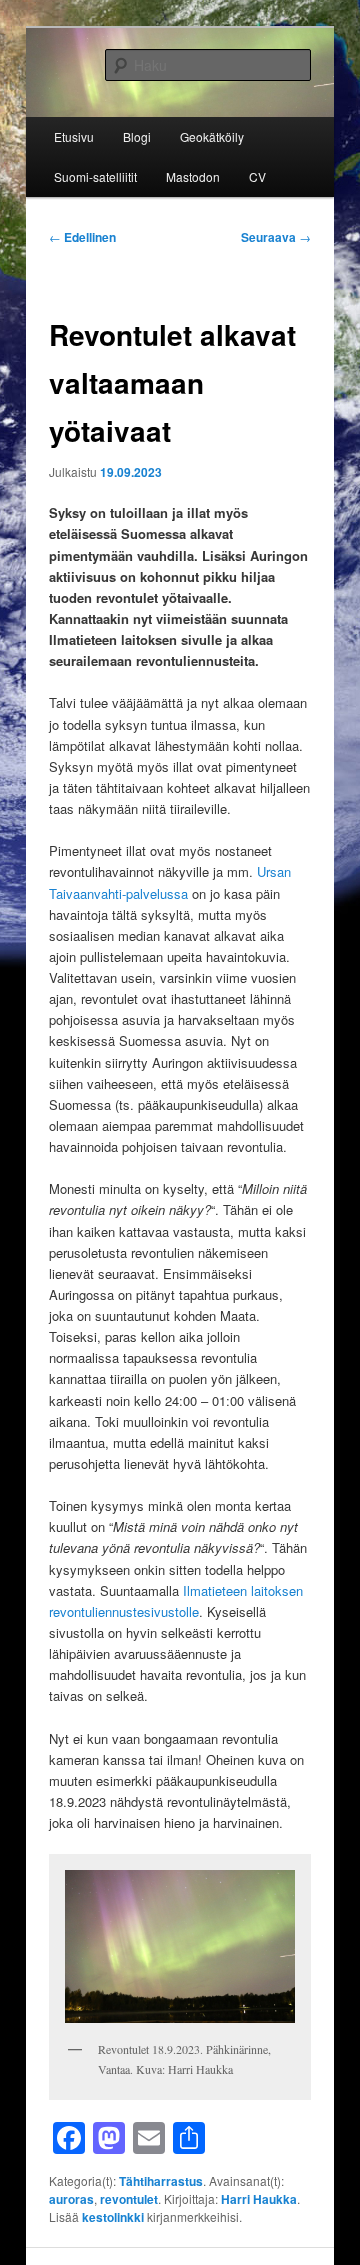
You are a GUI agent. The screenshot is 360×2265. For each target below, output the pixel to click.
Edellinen (82, 237)
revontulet (129, 2199)
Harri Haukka (259, 2199)
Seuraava (276, 237)
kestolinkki (113, 2217)
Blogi (137, 136)
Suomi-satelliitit (95, 176)
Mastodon (193, 176)
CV (257, 176)
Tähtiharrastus (161, 2181)
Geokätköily (212, 136)
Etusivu (74, 136)
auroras (71, 2199)
